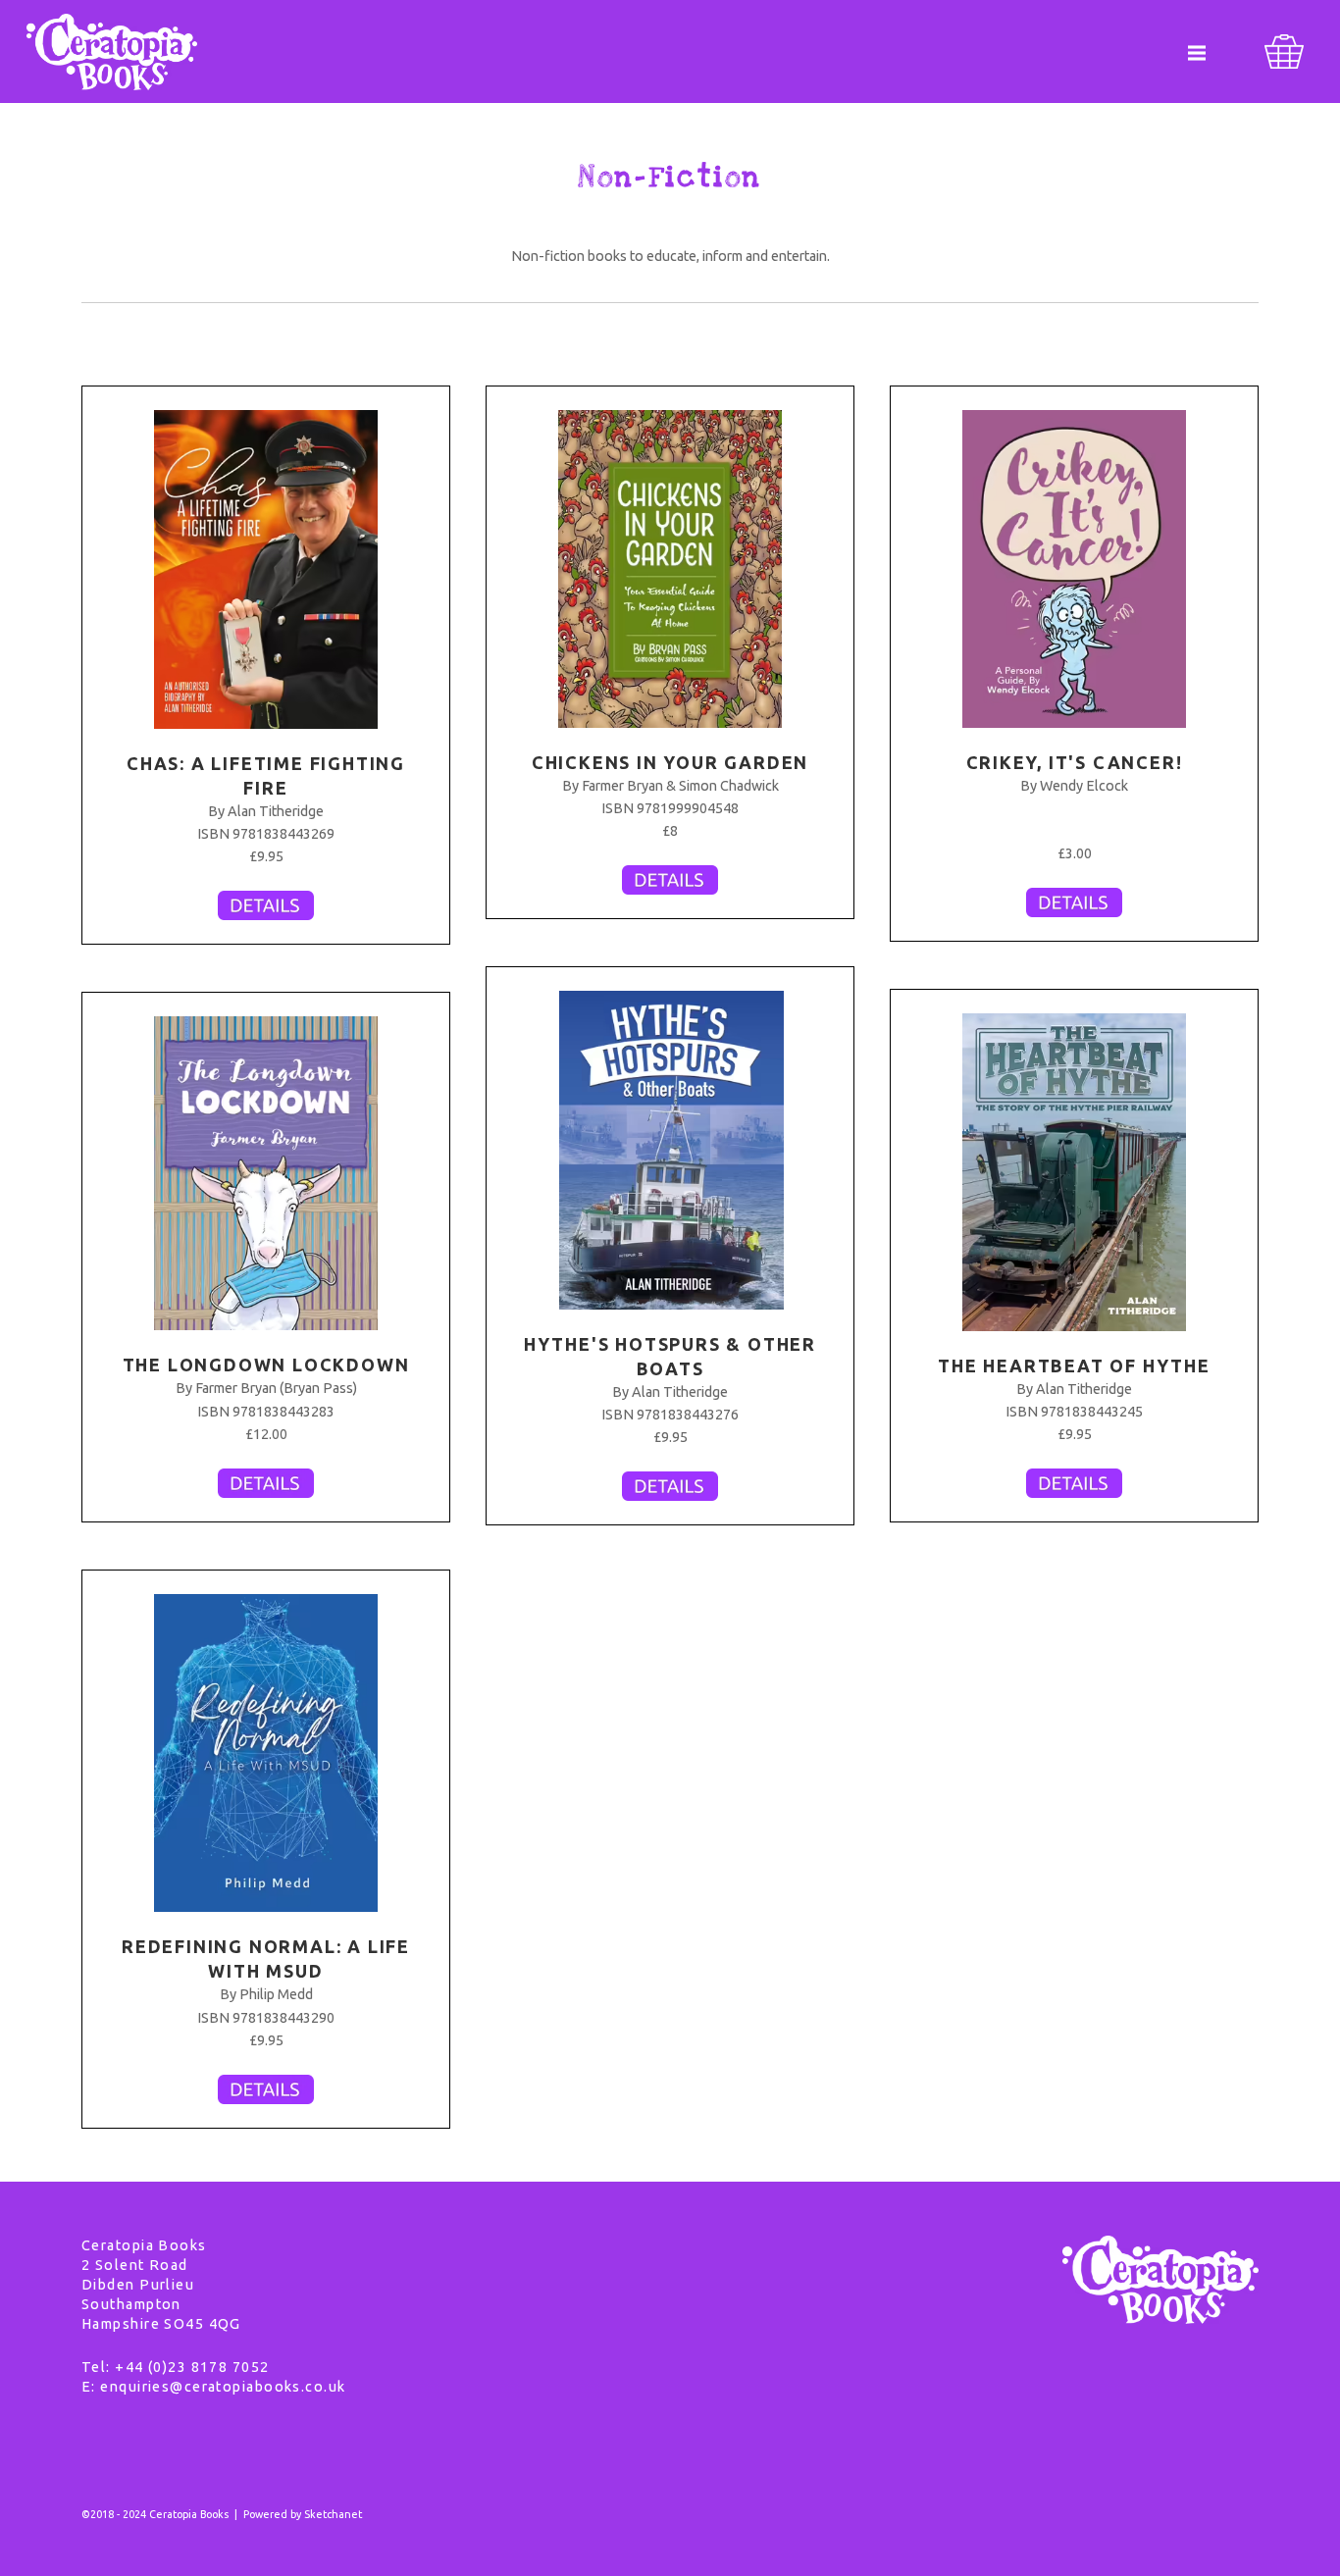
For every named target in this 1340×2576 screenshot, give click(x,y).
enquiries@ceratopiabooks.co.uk (223, 2387)
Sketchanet (333, 2514)
